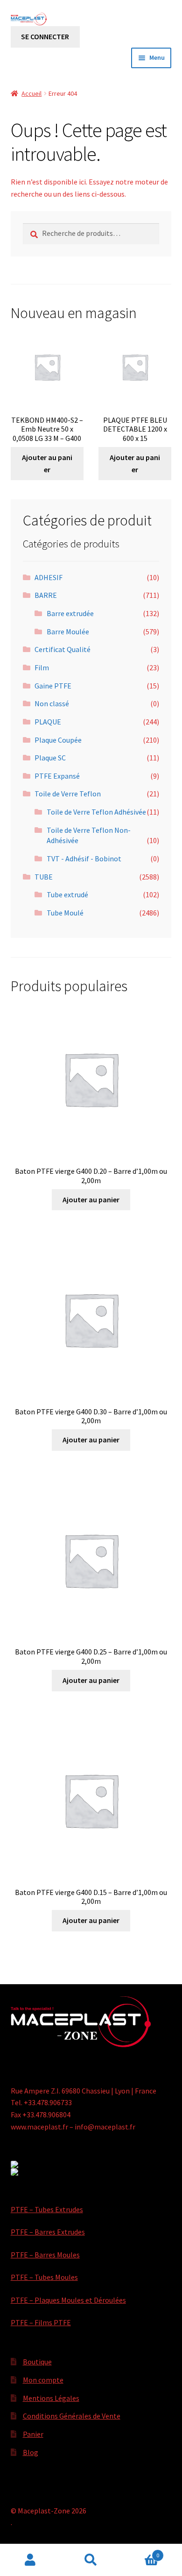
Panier (33, 2434)
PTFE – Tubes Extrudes (47, 2209)
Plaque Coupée (58, 740)
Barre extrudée (70, 613)
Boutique (37, 2362)
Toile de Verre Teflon (68, 794)
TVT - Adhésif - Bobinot (84, 859)
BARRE (46, 595)
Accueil (31, 93)
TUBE (44, 877)
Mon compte (43, 2380)
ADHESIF (49, 577)
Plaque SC (50, 758)
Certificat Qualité (63, 649)
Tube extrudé (67, 894)
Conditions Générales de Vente (72, 2416)
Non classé (52, 703)
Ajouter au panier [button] (47, 463)
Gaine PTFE (53, 686)
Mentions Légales (51, 2398)
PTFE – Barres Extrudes (48, 2232)
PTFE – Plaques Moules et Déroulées (68, 2300)
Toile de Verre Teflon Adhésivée (96, 812)
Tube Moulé (65, 913)
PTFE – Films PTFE (41, 2322)
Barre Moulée (68, 632)
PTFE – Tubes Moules (44, 2277)
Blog (31, 2452)
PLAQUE (48, 722)
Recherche (91, 2560)
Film (42, 667)
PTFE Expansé (57, 776)
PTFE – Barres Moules (45, 2255)
